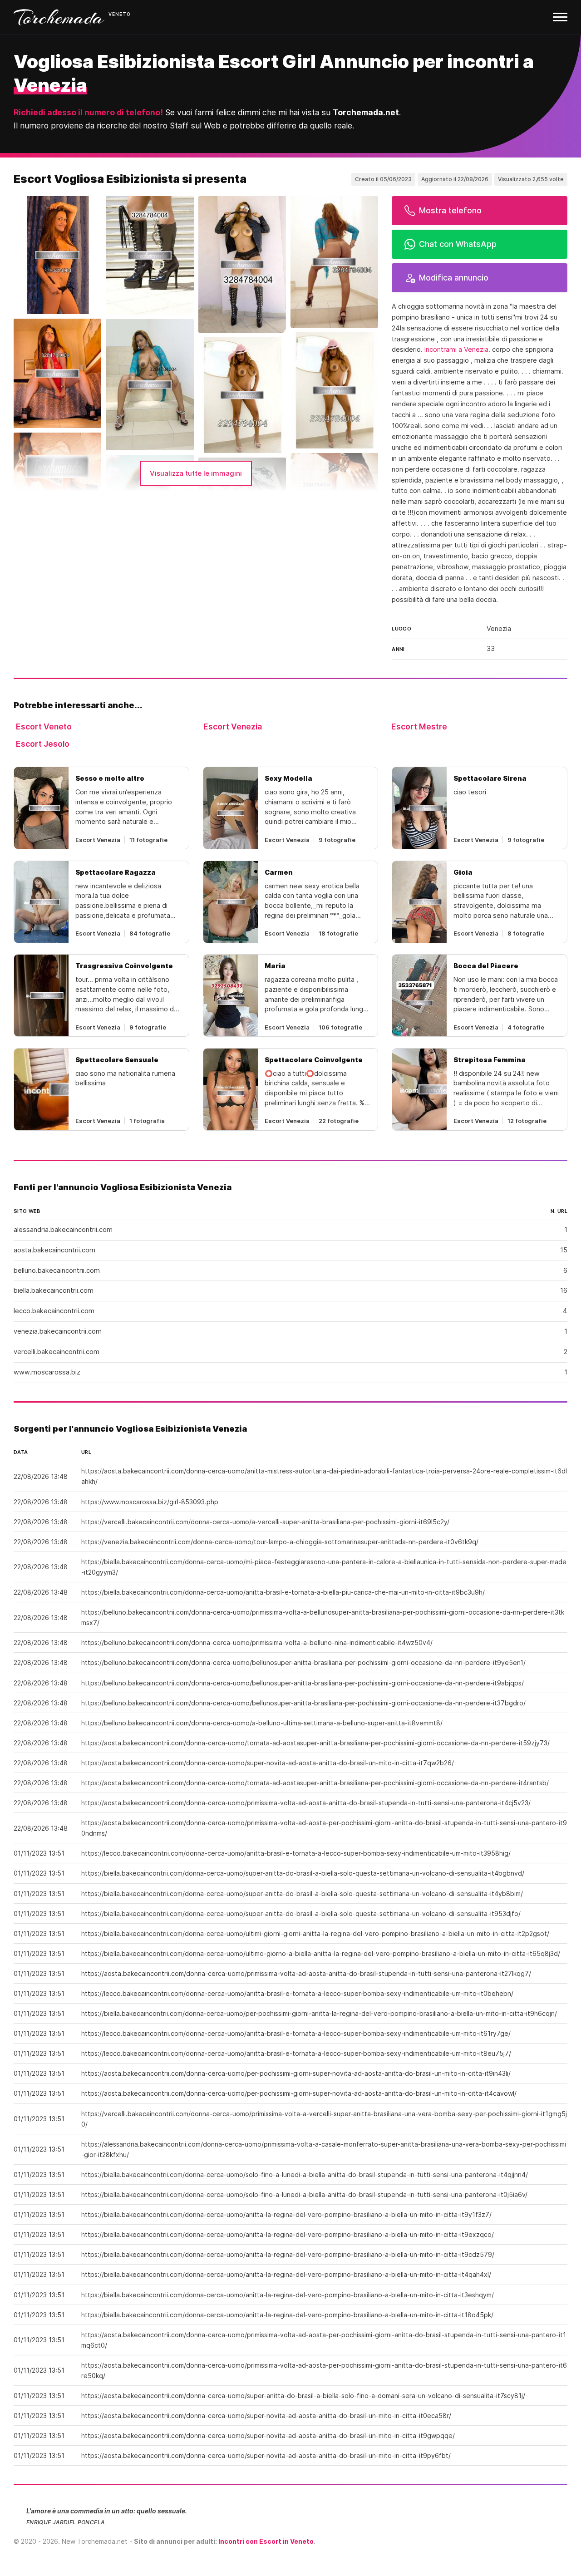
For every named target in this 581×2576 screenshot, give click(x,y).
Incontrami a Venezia (456, 350)
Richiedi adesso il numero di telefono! (88, 112)
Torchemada (59, 17)
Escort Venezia (233, 727)
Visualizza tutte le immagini (196, 473)
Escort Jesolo (43, 744)
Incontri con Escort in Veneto (266, 2541)
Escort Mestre (419, 727)
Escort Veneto (44, 727)
